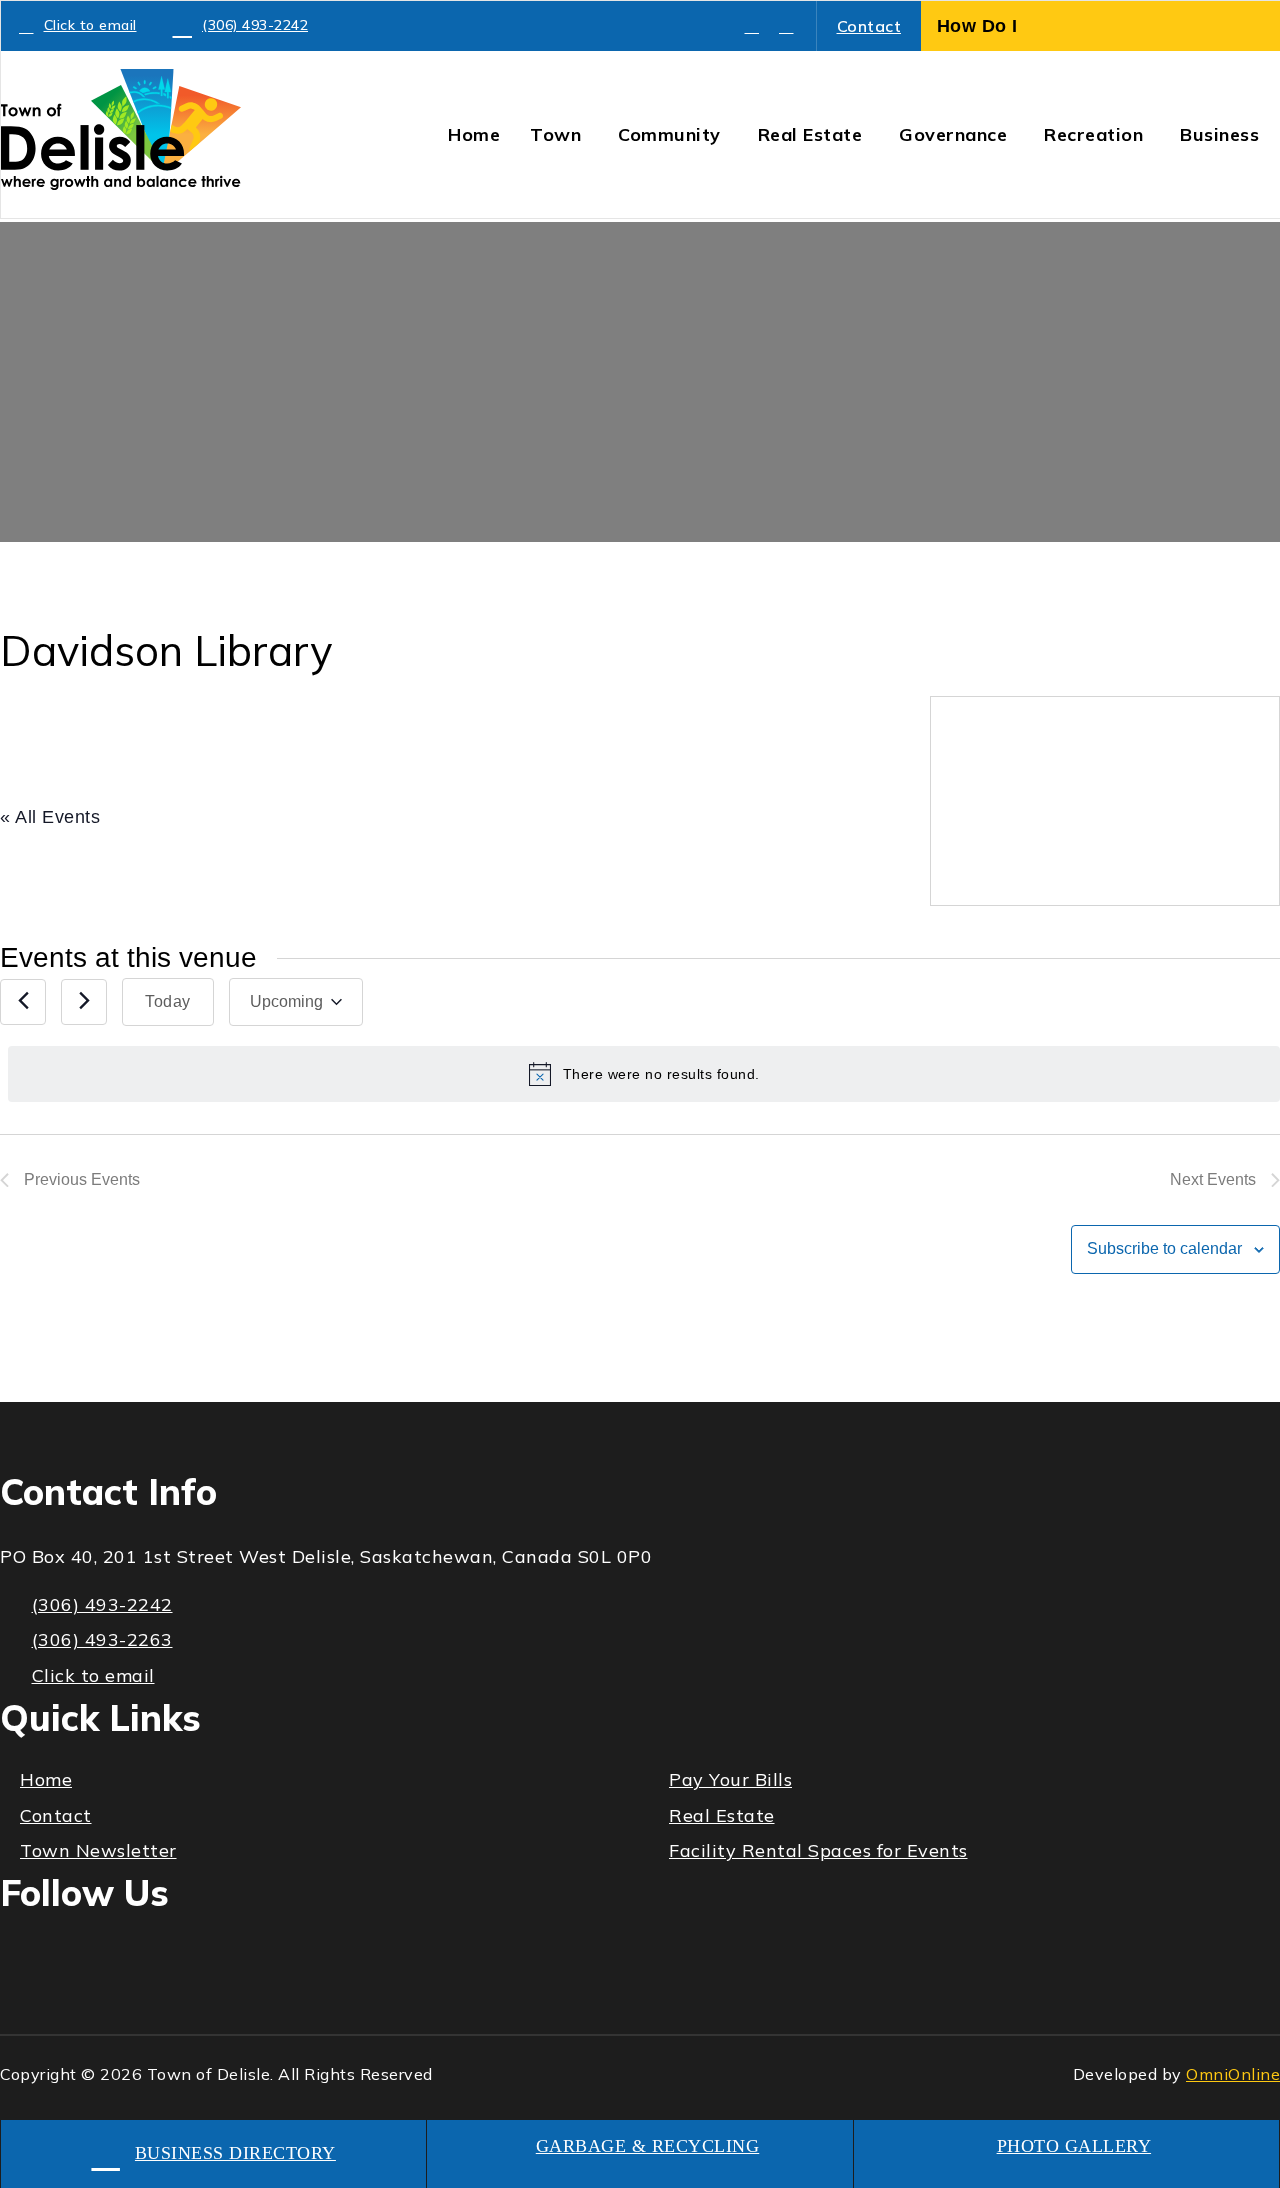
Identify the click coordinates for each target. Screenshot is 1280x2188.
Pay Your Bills (730, 1779)
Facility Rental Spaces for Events (818, 1850)
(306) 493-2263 (102, 1639)
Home (46, 1779)
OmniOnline (1233, 2074)
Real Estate (722, 1815)
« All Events (50, 817)
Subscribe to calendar (1164, 1248)
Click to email (90, 25)
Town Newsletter (98, 1850)
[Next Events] (84, 1002)
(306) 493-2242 (255, 25)
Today (168, 1001)
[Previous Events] (23, 1002)
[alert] (644, 1074)
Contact (869, 26)
